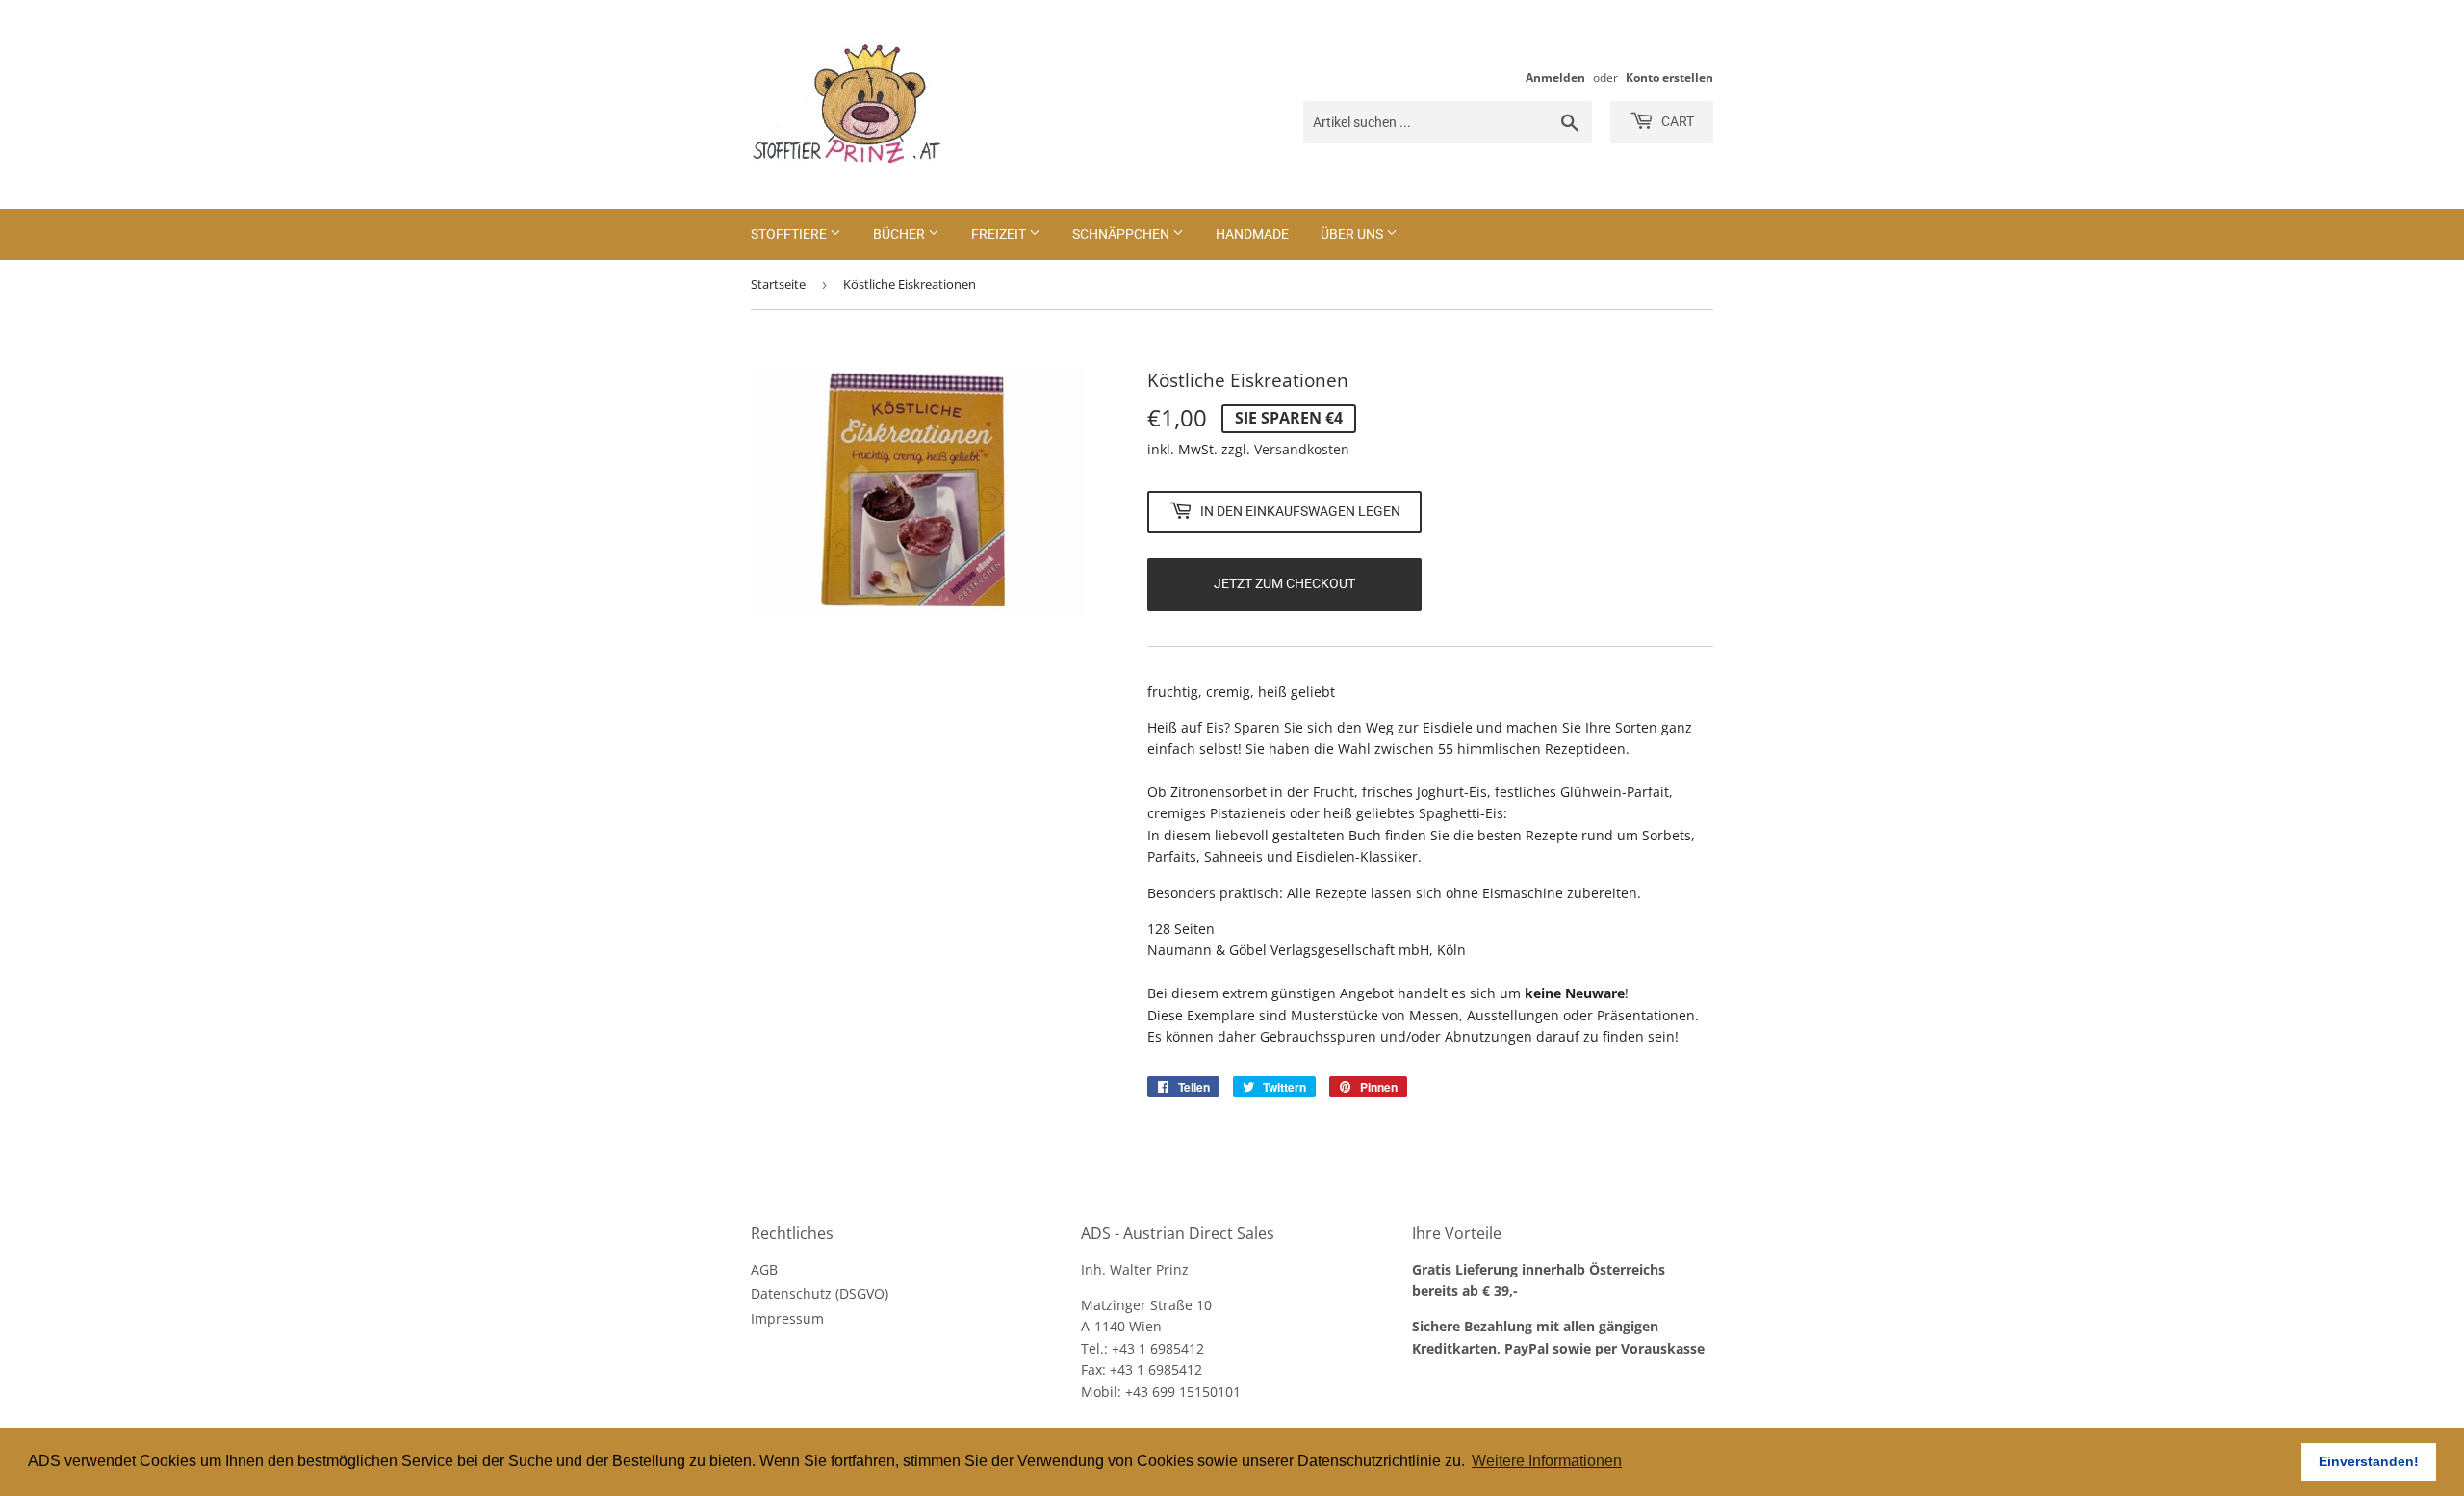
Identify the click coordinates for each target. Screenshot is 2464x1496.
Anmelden (1555, 77)
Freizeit (1000, 234)
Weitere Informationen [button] (1547, 1461)
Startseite (778, 284)
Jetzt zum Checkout (1284, 583)
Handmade (1252, 234)
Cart (1676, 121)
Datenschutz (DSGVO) (820, 1293)
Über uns (1353, 234)
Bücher (900, 234)
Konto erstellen (1669, 77)
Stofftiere (790, 234)
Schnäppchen (1122, 234)
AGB (764, 1269)
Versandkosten (1302, 449)
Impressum (787, 1318)
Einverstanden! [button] (2369, 1461)
